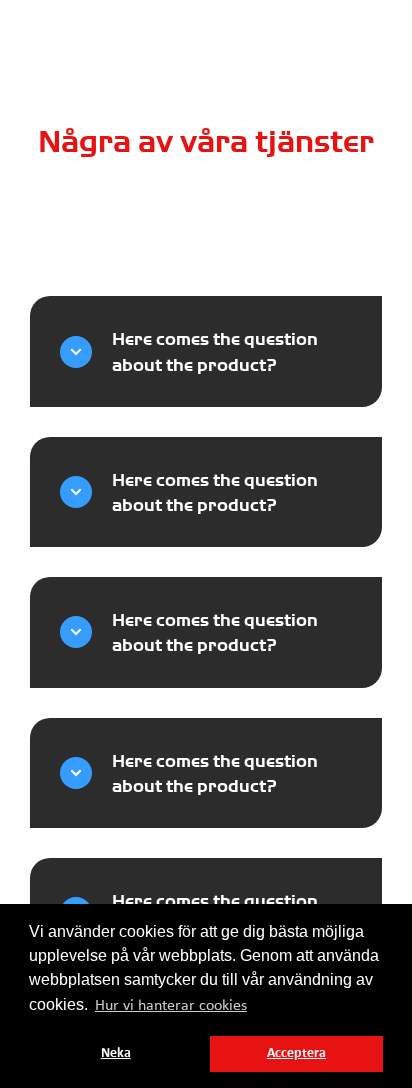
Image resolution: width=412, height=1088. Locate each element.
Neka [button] (116, 1053)
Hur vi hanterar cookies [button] (171, 1006)
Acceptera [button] (296, 1053)
